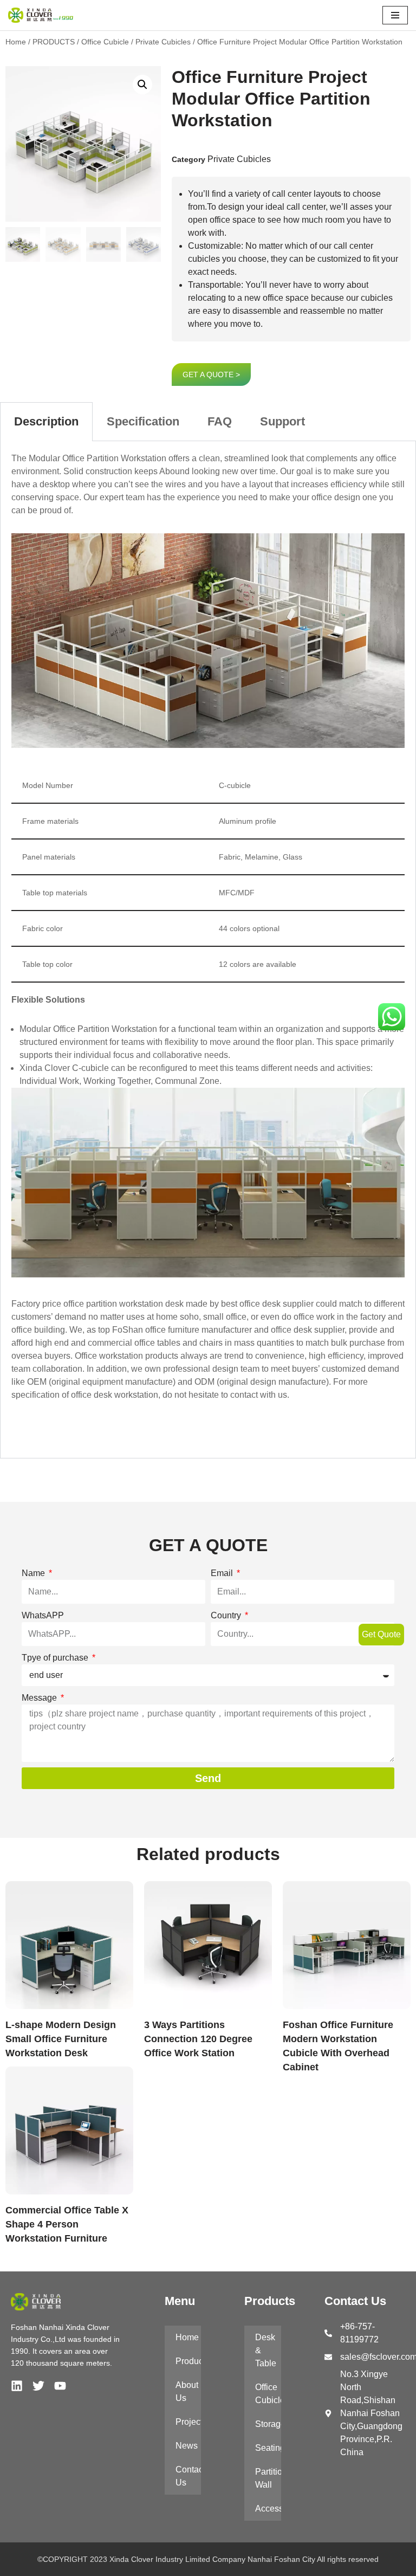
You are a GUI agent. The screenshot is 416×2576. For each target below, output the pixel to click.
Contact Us (188, 2476)
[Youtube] (60, 2386)
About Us (187, 2391)
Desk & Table (266, 2350)
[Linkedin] (17, 2386)
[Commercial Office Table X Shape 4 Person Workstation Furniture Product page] (69, 2130)
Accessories (268, 2509)
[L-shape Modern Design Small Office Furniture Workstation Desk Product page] (69, 1945)
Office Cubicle (105, 42)
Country (227, 1615)
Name (34, 1573)
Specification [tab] (143, 421)
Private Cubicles (163, 42)
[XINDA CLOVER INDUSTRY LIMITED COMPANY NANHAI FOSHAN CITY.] (41, 15)
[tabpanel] (208, 950)
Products (188, 2361)
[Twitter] (38, 2386)
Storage (268, 2424)
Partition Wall (268, 2478)
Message (40, 1698)
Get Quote (381, 1634)
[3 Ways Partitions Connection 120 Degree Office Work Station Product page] (208, 1945)
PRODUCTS (54, 42)
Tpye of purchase (56, 1658)
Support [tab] (282, 421)
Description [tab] (46, 421)
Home (16, 42)
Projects (188, 2422)
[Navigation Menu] (395, 15)
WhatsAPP (43, 1615)
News (187, 2446)
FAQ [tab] (220, 421)
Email (223, 1573)
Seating (268, 2448)
